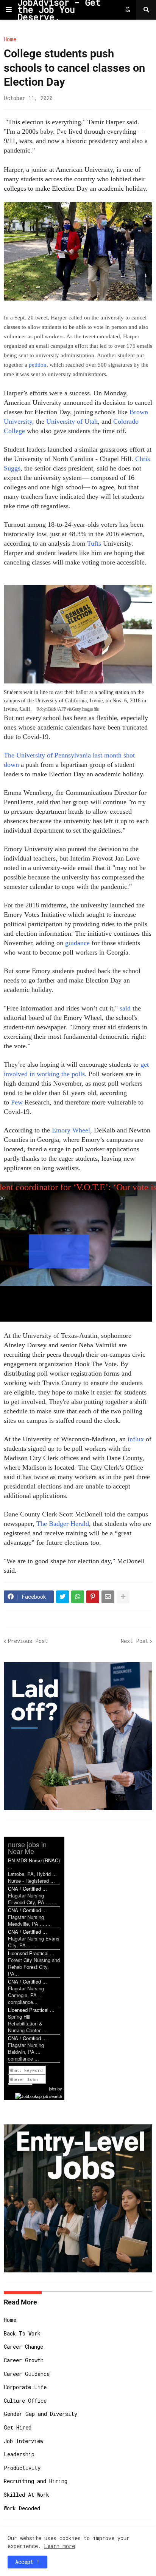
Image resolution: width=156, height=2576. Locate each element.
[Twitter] (62, 1597)
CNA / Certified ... (27, 1889)
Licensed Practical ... (31, 1953)
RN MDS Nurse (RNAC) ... (34, 1864)
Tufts (94, 543)
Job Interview (23, 2441)
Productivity (22, 2468)
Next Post (135, 1641)
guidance (78, 943)
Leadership (19, 2454)
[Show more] (123, 1597)
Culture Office (25, 2401)
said (125, 1008)
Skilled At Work (27, 2495)
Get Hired (18, 2427)
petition (38, 365)
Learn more (59, 2546)
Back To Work (22, 2333)
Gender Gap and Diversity (41, 2414)
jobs (53, 2089)
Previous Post (28, 1641)
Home (10, 39)
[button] (9, 10)
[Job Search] (39, 2095)
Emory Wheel (71, 1130)
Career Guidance (27, 2374)
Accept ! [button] (27, 2562)
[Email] (108, 1597)
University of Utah (72, 421)
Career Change (23, 2347)
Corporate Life (25, 2387)
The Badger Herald (63, 1524)
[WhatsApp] (78, 1597)
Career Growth (24, 2360)
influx (137, 1439)
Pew (17, 1102)
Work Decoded (22, 2508)
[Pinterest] (93, 1597)
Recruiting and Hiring (36, 2481)
